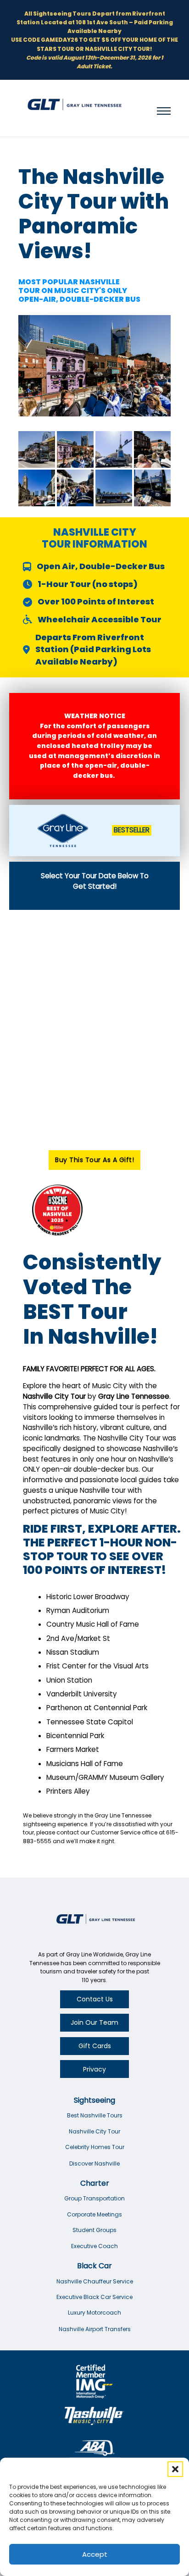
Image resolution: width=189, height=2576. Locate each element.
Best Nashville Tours (95, 2115)
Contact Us (95, 1999)
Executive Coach (94, 2246)
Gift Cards (95, 2046)
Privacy (94, 2069)
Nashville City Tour (94, 2131)
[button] (175, 2469)
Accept (95, 2554)
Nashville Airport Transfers (95, 2329)
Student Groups (94, 2230)
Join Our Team (94, 2022)
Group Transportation (94, 2198)
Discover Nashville (94, 2163)
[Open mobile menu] (164, 111)
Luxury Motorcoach (94, 2313)
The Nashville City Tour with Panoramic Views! (94, 214)
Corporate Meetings (94, 2214)
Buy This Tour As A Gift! (94, 1160)
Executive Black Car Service (94, 2297)
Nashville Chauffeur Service (95, 2281)
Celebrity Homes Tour (95, 2147)
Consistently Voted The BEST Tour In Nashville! (92, 1299)
